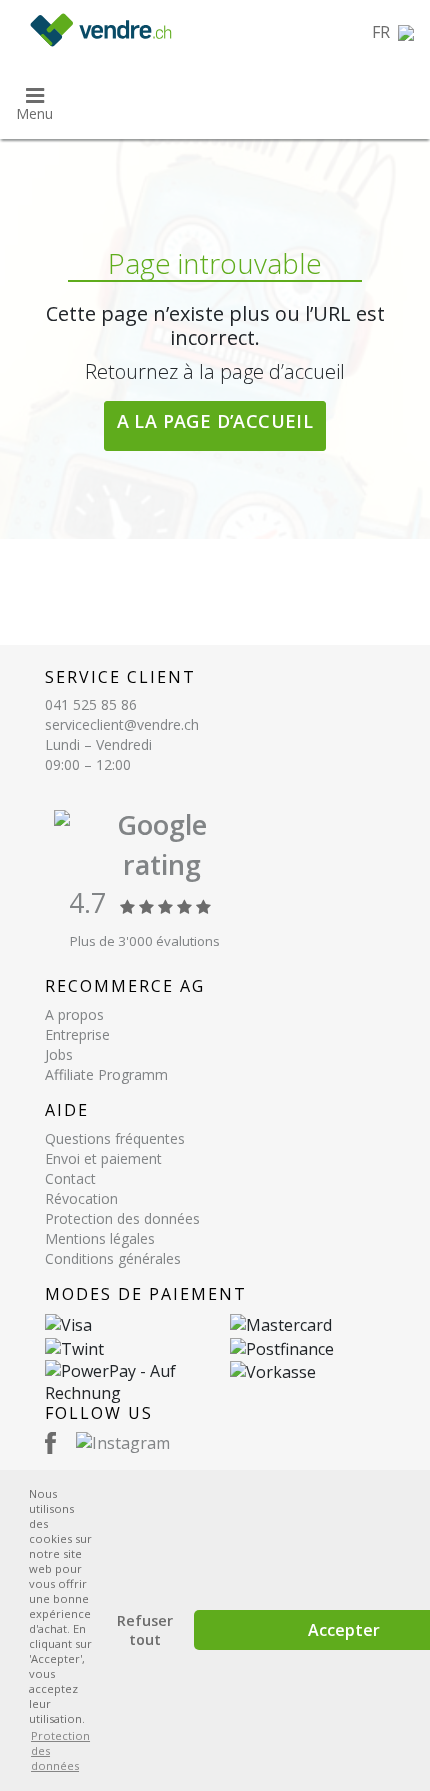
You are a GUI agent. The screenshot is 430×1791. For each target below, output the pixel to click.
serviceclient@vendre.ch (122, 724)
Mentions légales (100, 1238)
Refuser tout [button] (145, 1630)
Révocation (81, 1198)
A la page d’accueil (215, 421)
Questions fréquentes (115, 1138)
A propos (74, 1014)
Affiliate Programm (106, 1074)
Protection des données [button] (60, 1750)
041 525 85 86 (91, 704)
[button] (393, 32)
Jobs (59, 1054)
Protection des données (122, 1218)
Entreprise (77, 1034)
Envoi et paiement (103, 1158)
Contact (70, 1178)
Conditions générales (113, 1258)
